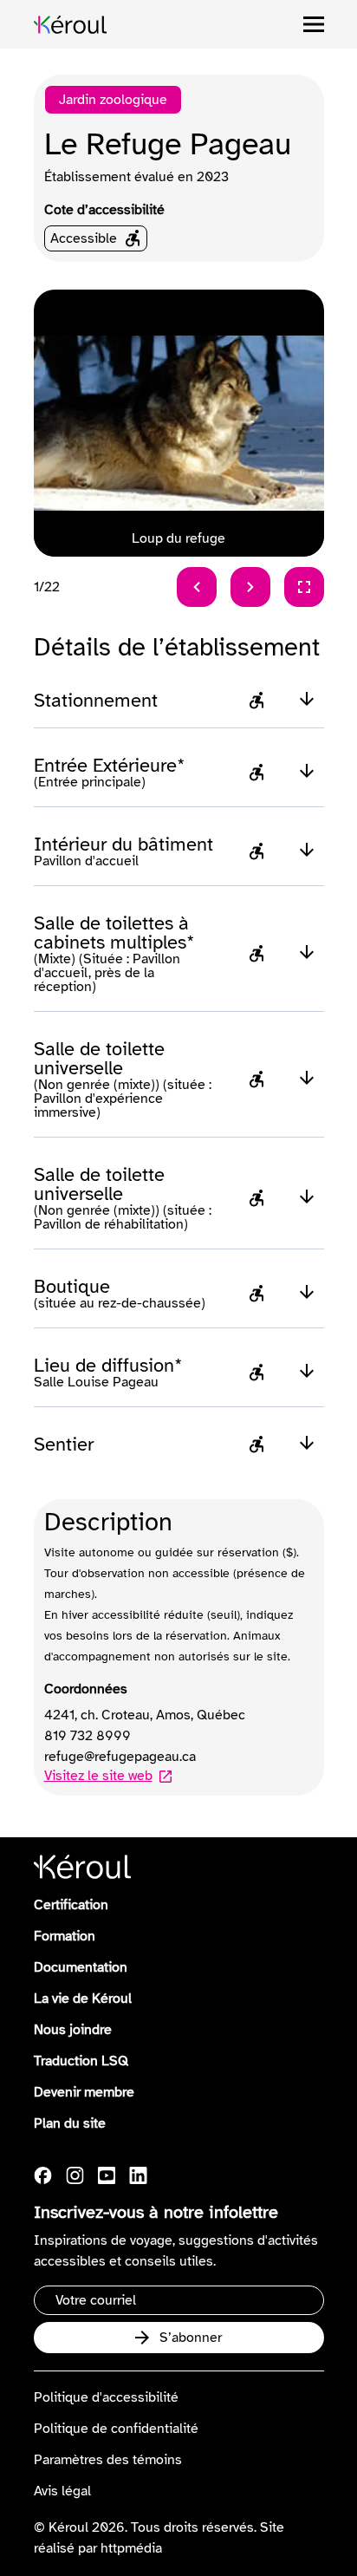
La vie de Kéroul (83, 1999)
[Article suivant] (250, 587)
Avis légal (62, 2491)
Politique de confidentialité (116, 2429)
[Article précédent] (197, 587)
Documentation (81, 1967)
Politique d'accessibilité (106, 2397)
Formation (65, 1936)
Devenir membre (84, 2092)
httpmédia (131, 2548)
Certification (71, 1905)
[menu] (314, 24)
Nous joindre (73, 2030)
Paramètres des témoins (108, 2460)
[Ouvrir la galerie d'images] (304, 587)
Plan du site (70, 2123)
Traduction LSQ (81, 2061)
